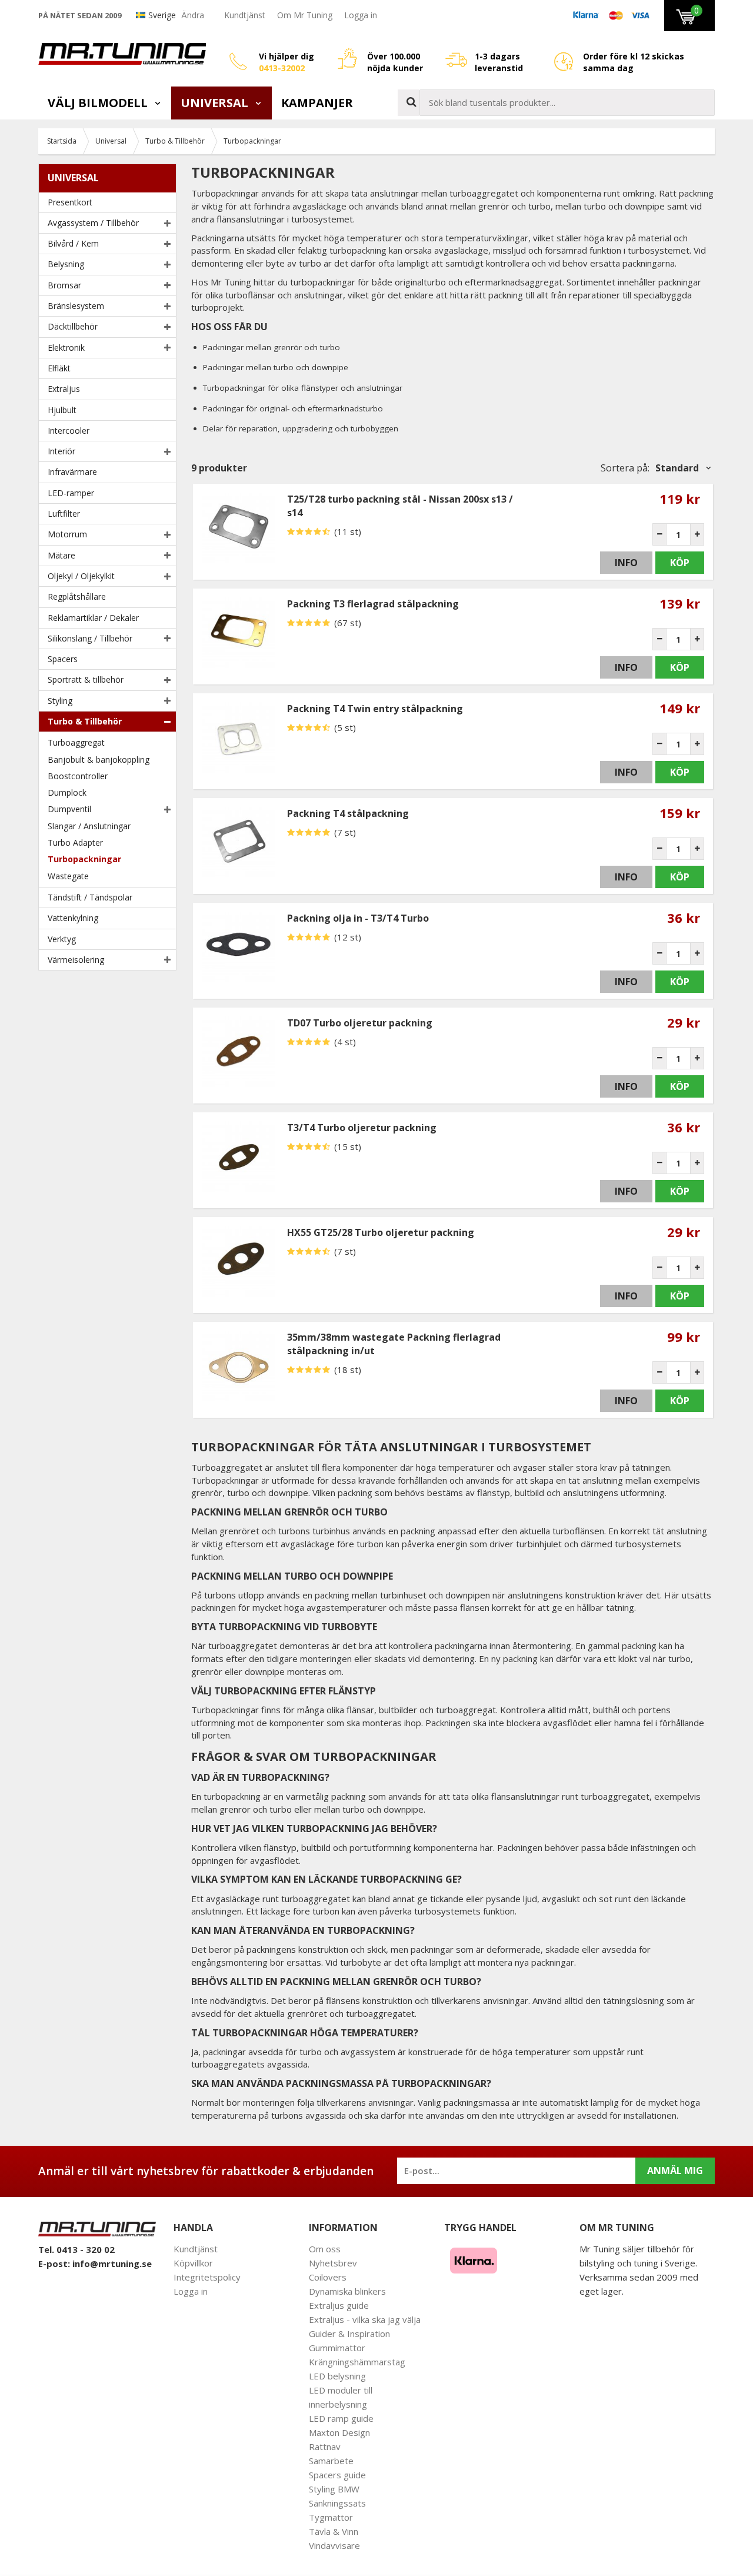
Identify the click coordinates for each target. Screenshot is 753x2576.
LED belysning (337, 2376)
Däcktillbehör (73, 326)
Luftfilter (64, 513)
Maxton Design (339, 2432)
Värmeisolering (76, 960)
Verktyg (62, 939)
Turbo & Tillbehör (85, 721)
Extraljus (64, 389)
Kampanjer (317, 103)
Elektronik (66, 348)
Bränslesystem (76, 306)
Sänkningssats (337, 2503)
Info (626, 563)
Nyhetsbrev (333, 2263)
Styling (60, 701)
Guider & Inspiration (349, 2334)
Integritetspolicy (207, 2277)
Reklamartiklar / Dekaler (93, 618)
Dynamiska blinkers (347, 2291)
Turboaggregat (76, 742)
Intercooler (69, 431)
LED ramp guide (341, 2418)
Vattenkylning (73, 918)
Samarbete (331, 2461)
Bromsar (64, 285)
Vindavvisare (334, 2545)
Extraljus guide (339, 2305)
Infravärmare (72, 472)
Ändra (193, 15)
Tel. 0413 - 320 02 (76, 2249)
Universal (216, 103)
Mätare (61, 555)
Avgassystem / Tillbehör (93, 223)
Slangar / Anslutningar (89, 826)
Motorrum (67, 534)
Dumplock (67, 792)
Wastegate (68, 876)
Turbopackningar (84, 859)
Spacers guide (337, 2475)
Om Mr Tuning (305, 15)
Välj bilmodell (99, 103)
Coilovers (328, 2277)
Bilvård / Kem (73, 243)
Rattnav (325, 2447)
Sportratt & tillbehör (86, 679)
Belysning (66, 264)
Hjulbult (62, 410)
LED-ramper (71, 493)
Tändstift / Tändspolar (90, 897)
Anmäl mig (675, 2171)
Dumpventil (69, 809)
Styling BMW (334, 2489)
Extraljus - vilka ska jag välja (365, 2319)
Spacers (63, 659)
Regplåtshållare (77, 596)
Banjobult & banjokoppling (99, 759)
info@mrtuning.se (112, 2263)
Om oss (325, 2249)
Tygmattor (331, 2517)
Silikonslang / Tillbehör (90, 638)
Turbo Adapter (75, 842)
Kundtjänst (245, 15)
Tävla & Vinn (334, 2531)
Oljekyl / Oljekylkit (81, 576)
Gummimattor (337, 2348)
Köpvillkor (193, 2263)
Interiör (61, 451)
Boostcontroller (78, 776)
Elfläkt (59, 368)
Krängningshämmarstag (357, 2362)
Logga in (361, 15)
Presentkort (70, 202)
